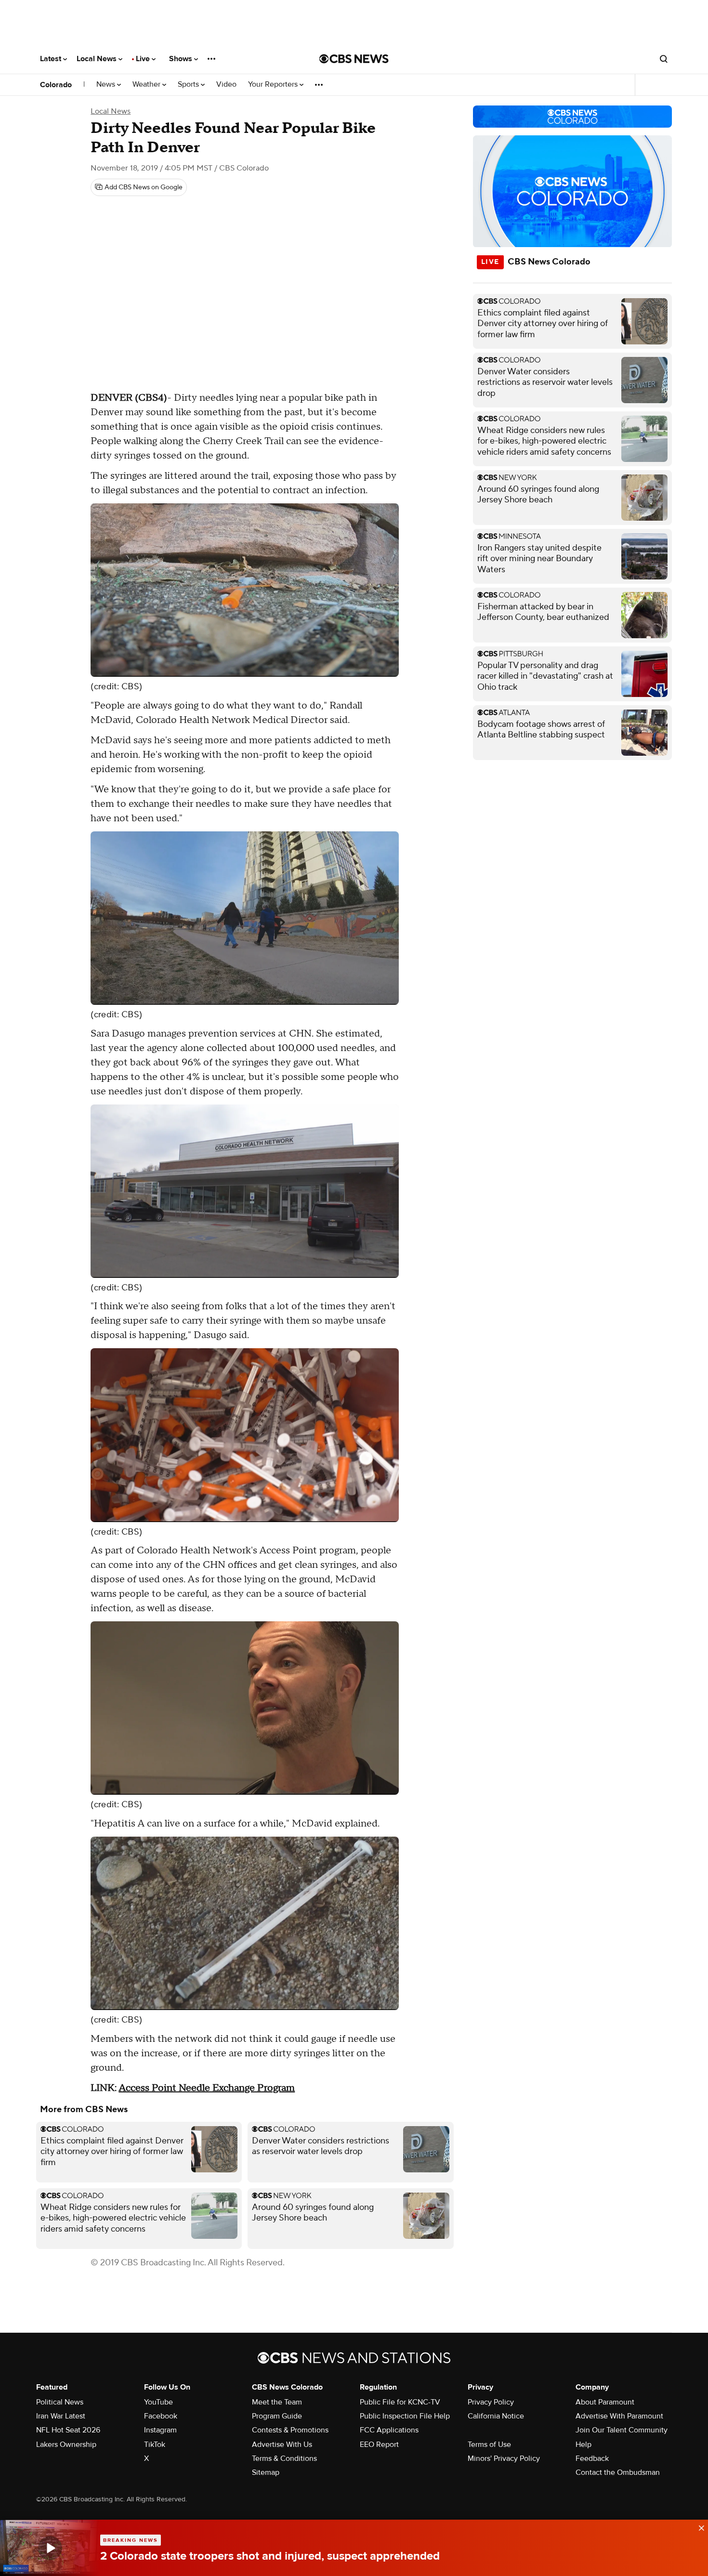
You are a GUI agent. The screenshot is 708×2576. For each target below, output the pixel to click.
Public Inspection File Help (405, 2416)
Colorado (56, 85)
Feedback (592, 2458)
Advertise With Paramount (619, 2416)
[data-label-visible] (698, 2527)
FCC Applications (389, 2430)
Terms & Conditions (284, 2458)
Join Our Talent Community (622, 2430)
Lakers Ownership (66, 2445)
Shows (182, 59)
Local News (98, 59)
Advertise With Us (282, 2445)
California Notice (496, 2416)
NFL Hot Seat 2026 (68, 2430)
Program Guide (277, 2416)
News (107, 85)
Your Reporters (274, 85)
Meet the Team (277, 2402)
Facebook (161, 2416)
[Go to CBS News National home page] (354, 59)
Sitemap (266, 2472)
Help (583, 2445)
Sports (189, 85)
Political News (60, 2402)
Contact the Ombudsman (618, 2472)
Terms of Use (489, 2445)
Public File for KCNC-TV (400, 2402)
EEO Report (379, 2445)
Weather (147, 85)
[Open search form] (664, 59)
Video (226, 85)
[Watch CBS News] (50, 2548)
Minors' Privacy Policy (504, 2458)
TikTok (155, 2445)
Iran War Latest (61, 2416)
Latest (52, 59)
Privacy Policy (491, 2402)
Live (144, 59)
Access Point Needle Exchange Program (207, 2088)
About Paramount (605, 2402)
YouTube (158, 2402)
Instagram (160, 2430)
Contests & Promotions (290, 2430)
